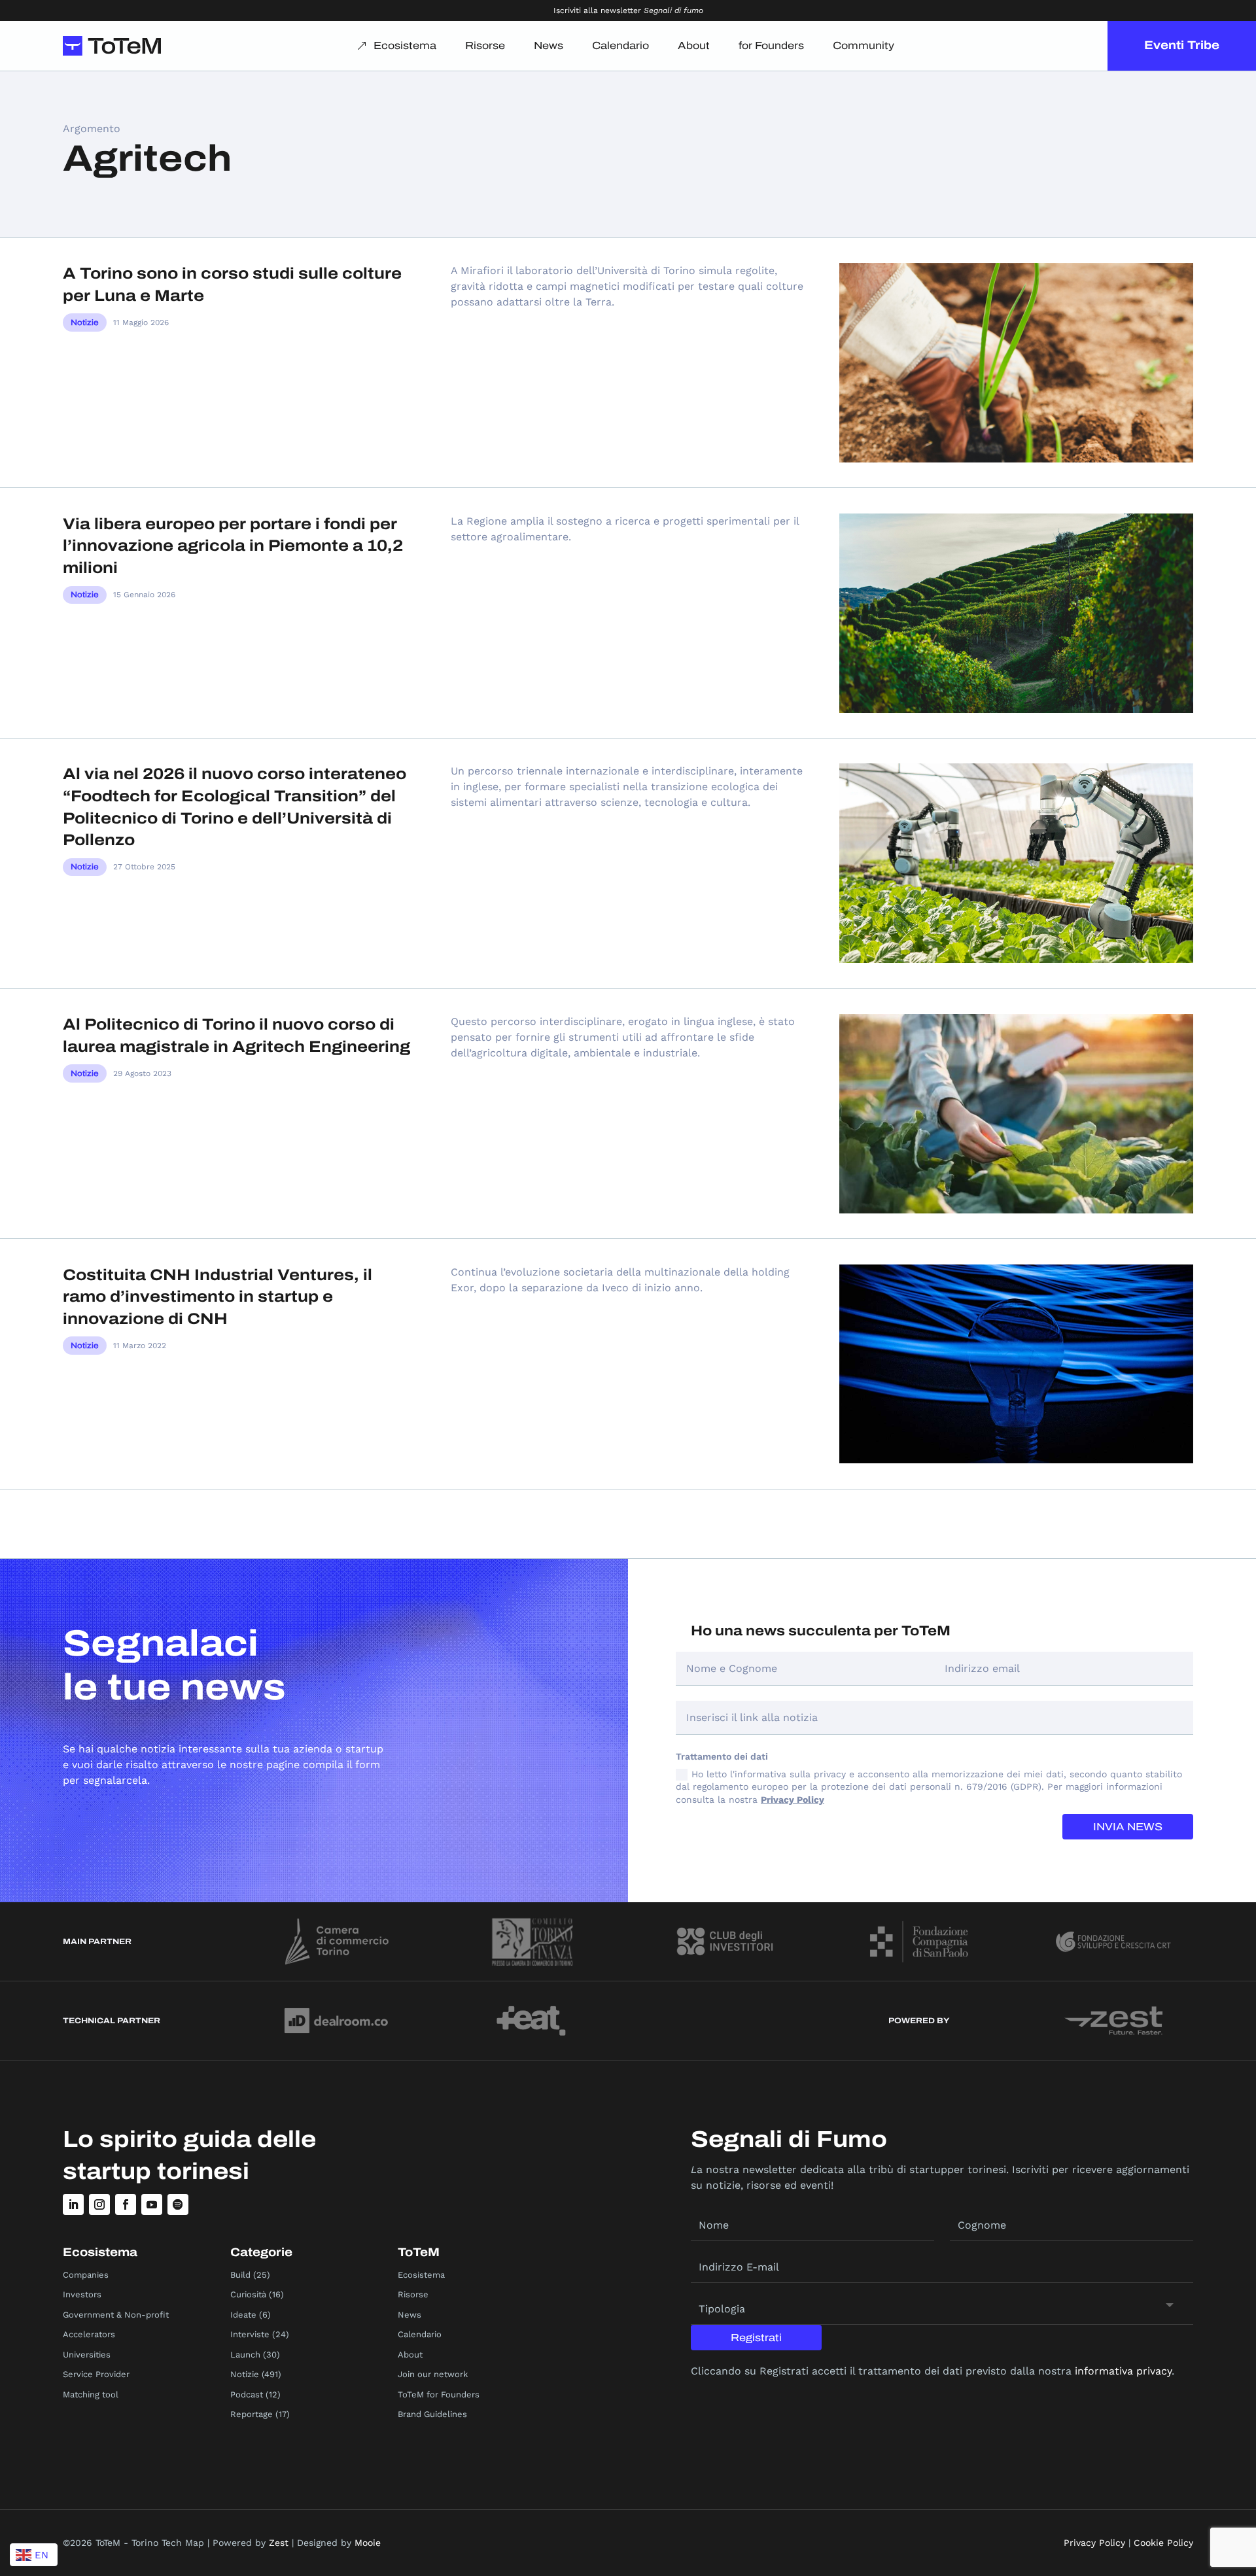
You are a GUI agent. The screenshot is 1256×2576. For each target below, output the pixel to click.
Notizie (85, 322)
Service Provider (96, 2374)
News (549, 45)
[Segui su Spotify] (178, 2204)
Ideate (243, 2315)
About (694, 45)
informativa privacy (1123, 2371)
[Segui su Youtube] (152, 2204)
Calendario (620, 45)
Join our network (433, 2374)
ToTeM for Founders (439, 2394)
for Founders (771, 45)
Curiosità (248, 2294)
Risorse (485, 45)
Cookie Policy (1163, 2543)
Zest (279, 2543)
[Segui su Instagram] (99, 2204)
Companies (86, 2275)
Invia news (1128, 1827)
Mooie (368, 2543)
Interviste (250, 2334)
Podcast (247, 2394)
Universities (87, 2355)
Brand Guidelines (432, 2414)
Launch (245, 2355)
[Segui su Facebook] (126, 2204)
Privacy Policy (793, 1800)
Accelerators (89, 2334)
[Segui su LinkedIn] (73, 2204)
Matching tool (91, 2394)
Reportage (252, 2414)
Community (863, 45)
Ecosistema (405, 45)
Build (240, 2275)
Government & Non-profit (116, 2315)
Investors (82, 2294)
